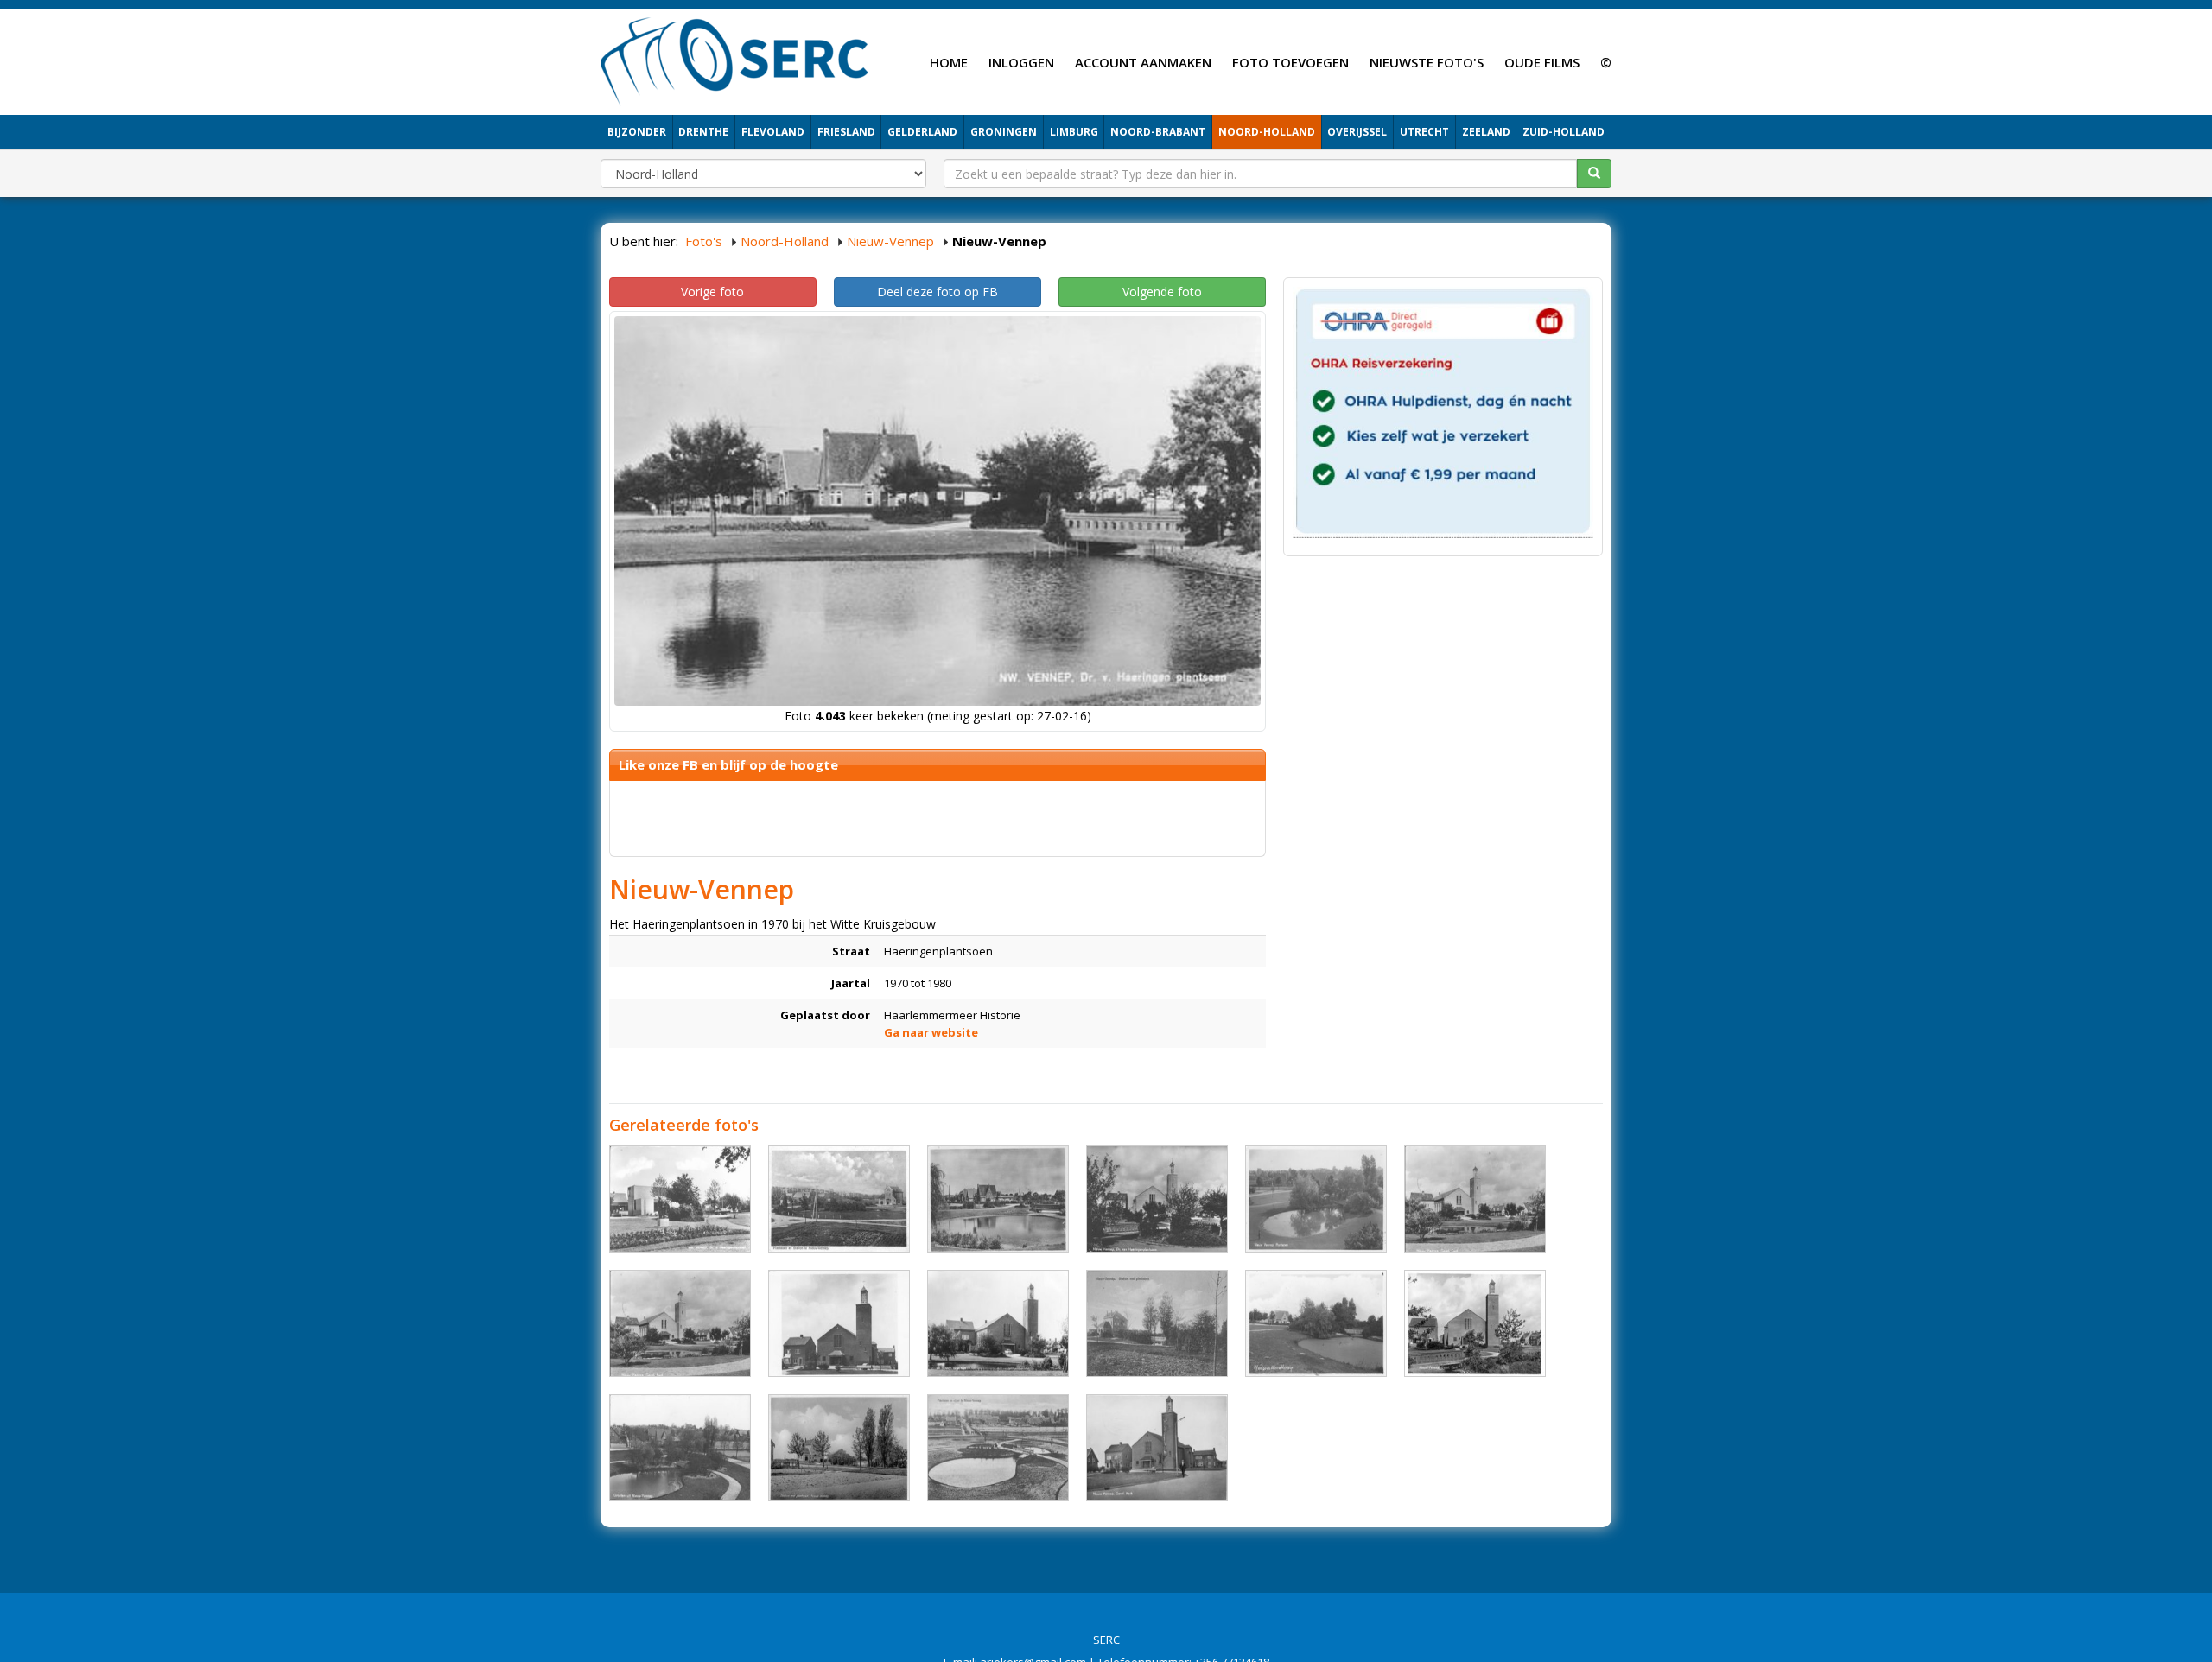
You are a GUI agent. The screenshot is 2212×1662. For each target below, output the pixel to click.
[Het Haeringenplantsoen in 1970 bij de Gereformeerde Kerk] (998, 1323)
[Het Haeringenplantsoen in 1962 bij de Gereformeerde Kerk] (1475, 1199)
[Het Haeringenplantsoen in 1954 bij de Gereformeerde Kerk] (839, 1323)
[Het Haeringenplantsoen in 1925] (839, 1199)
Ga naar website (931, 1032)
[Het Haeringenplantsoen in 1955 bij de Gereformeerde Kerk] (1475, 1323)
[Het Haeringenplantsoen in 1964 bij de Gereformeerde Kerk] (1157, 1448)
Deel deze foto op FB (938, 292)
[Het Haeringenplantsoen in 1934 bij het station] (1157, 1323)
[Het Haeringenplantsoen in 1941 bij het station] (839, 1448)
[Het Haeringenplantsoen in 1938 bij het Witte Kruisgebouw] (680, 1448)
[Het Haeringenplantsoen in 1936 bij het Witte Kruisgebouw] (1316, 1323)
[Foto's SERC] (735, 60)
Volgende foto (1162, 292)
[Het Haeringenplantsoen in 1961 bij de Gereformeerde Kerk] (680, 1323)
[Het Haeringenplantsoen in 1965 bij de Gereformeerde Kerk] (1157, 1199)
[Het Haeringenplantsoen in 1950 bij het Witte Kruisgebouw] (998, 1199)
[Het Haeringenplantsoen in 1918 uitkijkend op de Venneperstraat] (998, 1448)
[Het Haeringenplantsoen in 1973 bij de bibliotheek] (680, 1199)
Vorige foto (712, 292)
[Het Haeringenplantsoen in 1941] (1316, 1199)
